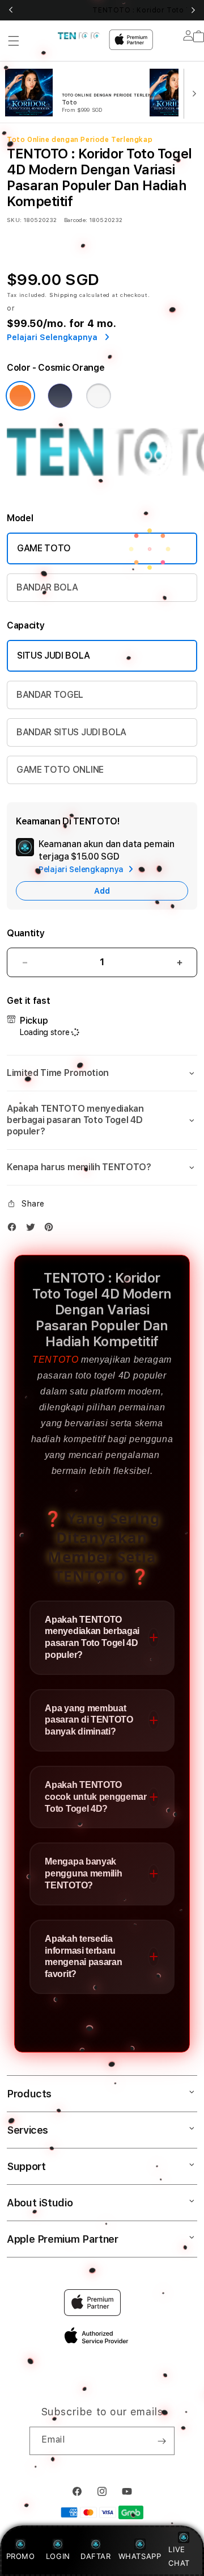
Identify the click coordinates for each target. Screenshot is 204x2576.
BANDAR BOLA (47, 587)
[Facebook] (15, 1230)
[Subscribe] (161, 2441)
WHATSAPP (140, 2556)
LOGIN (58, 2556)
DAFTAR (96, 2556)
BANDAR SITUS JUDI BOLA (71, 732)
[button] (14, 41)
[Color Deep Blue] (60, 396)
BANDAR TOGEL (50, 695)
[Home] (79, 36)
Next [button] (193, 10)
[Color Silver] (99, 396)
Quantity (25, 933)
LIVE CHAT (179, 2556)
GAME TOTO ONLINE (60, 770)
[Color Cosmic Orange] (20, 396)
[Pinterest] (52, 1230)
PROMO (21, 2556)
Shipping (63, 295)
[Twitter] (33, 1230)
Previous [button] (11, 10)
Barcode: (76, 220)
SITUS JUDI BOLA (53, 655)
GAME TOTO (44, 548)
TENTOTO (55, 1360)
